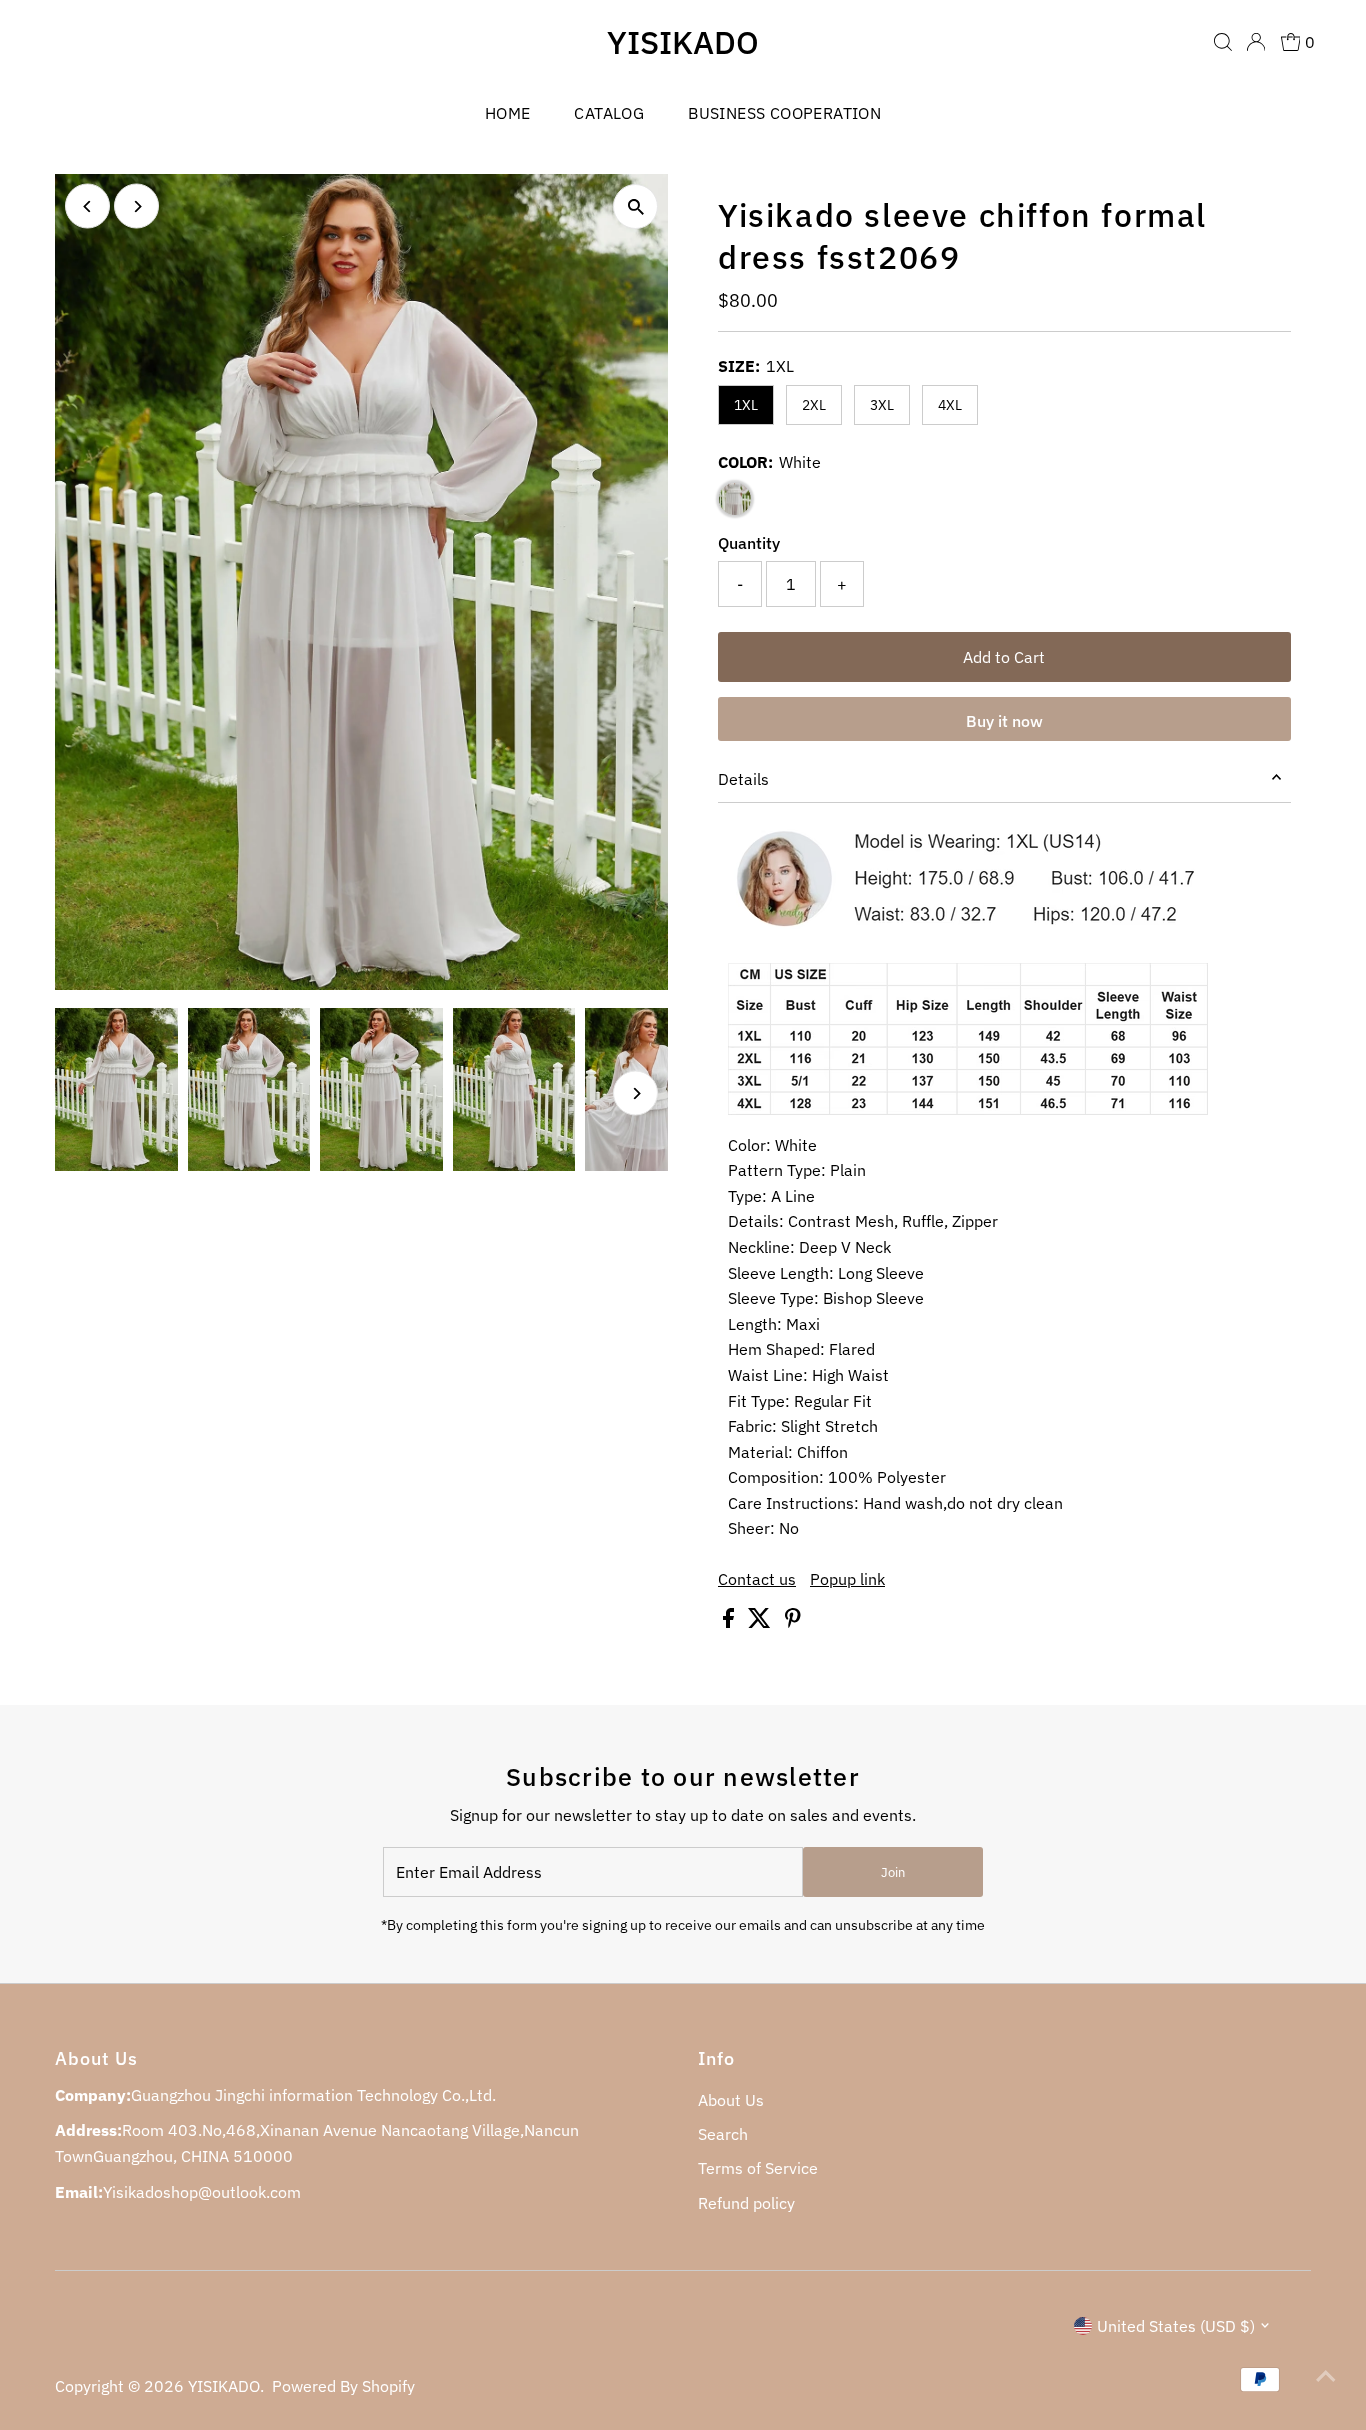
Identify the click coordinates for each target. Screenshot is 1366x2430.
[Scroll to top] (1326, 2375)
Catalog (609, 113)
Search (723, 2134)
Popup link (847, 1579)
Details (743, 779)
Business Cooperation (784, 113)
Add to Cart (1004, 657)
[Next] (136, 206)
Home (508, 113)
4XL (950, 405)
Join (893, 1872)
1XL (746, 405)
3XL (882, 405)
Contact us (757, 1579)
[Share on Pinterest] (793, 1622)
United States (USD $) (1176, 2326)
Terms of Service (758, 2168)
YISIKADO (683, 42)
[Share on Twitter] (761, 1622)
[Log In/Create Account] (1256, 42)
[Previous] (87, 206)
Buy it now (1004, 721)
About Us (731, 2100)
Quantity (749, 543)
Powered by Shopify (343, 2386)
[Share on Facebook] (730, 1622)
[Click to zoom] (635, 206)
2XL (814, 405)
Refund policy (746, 2203)
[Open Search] (1223, 42)
